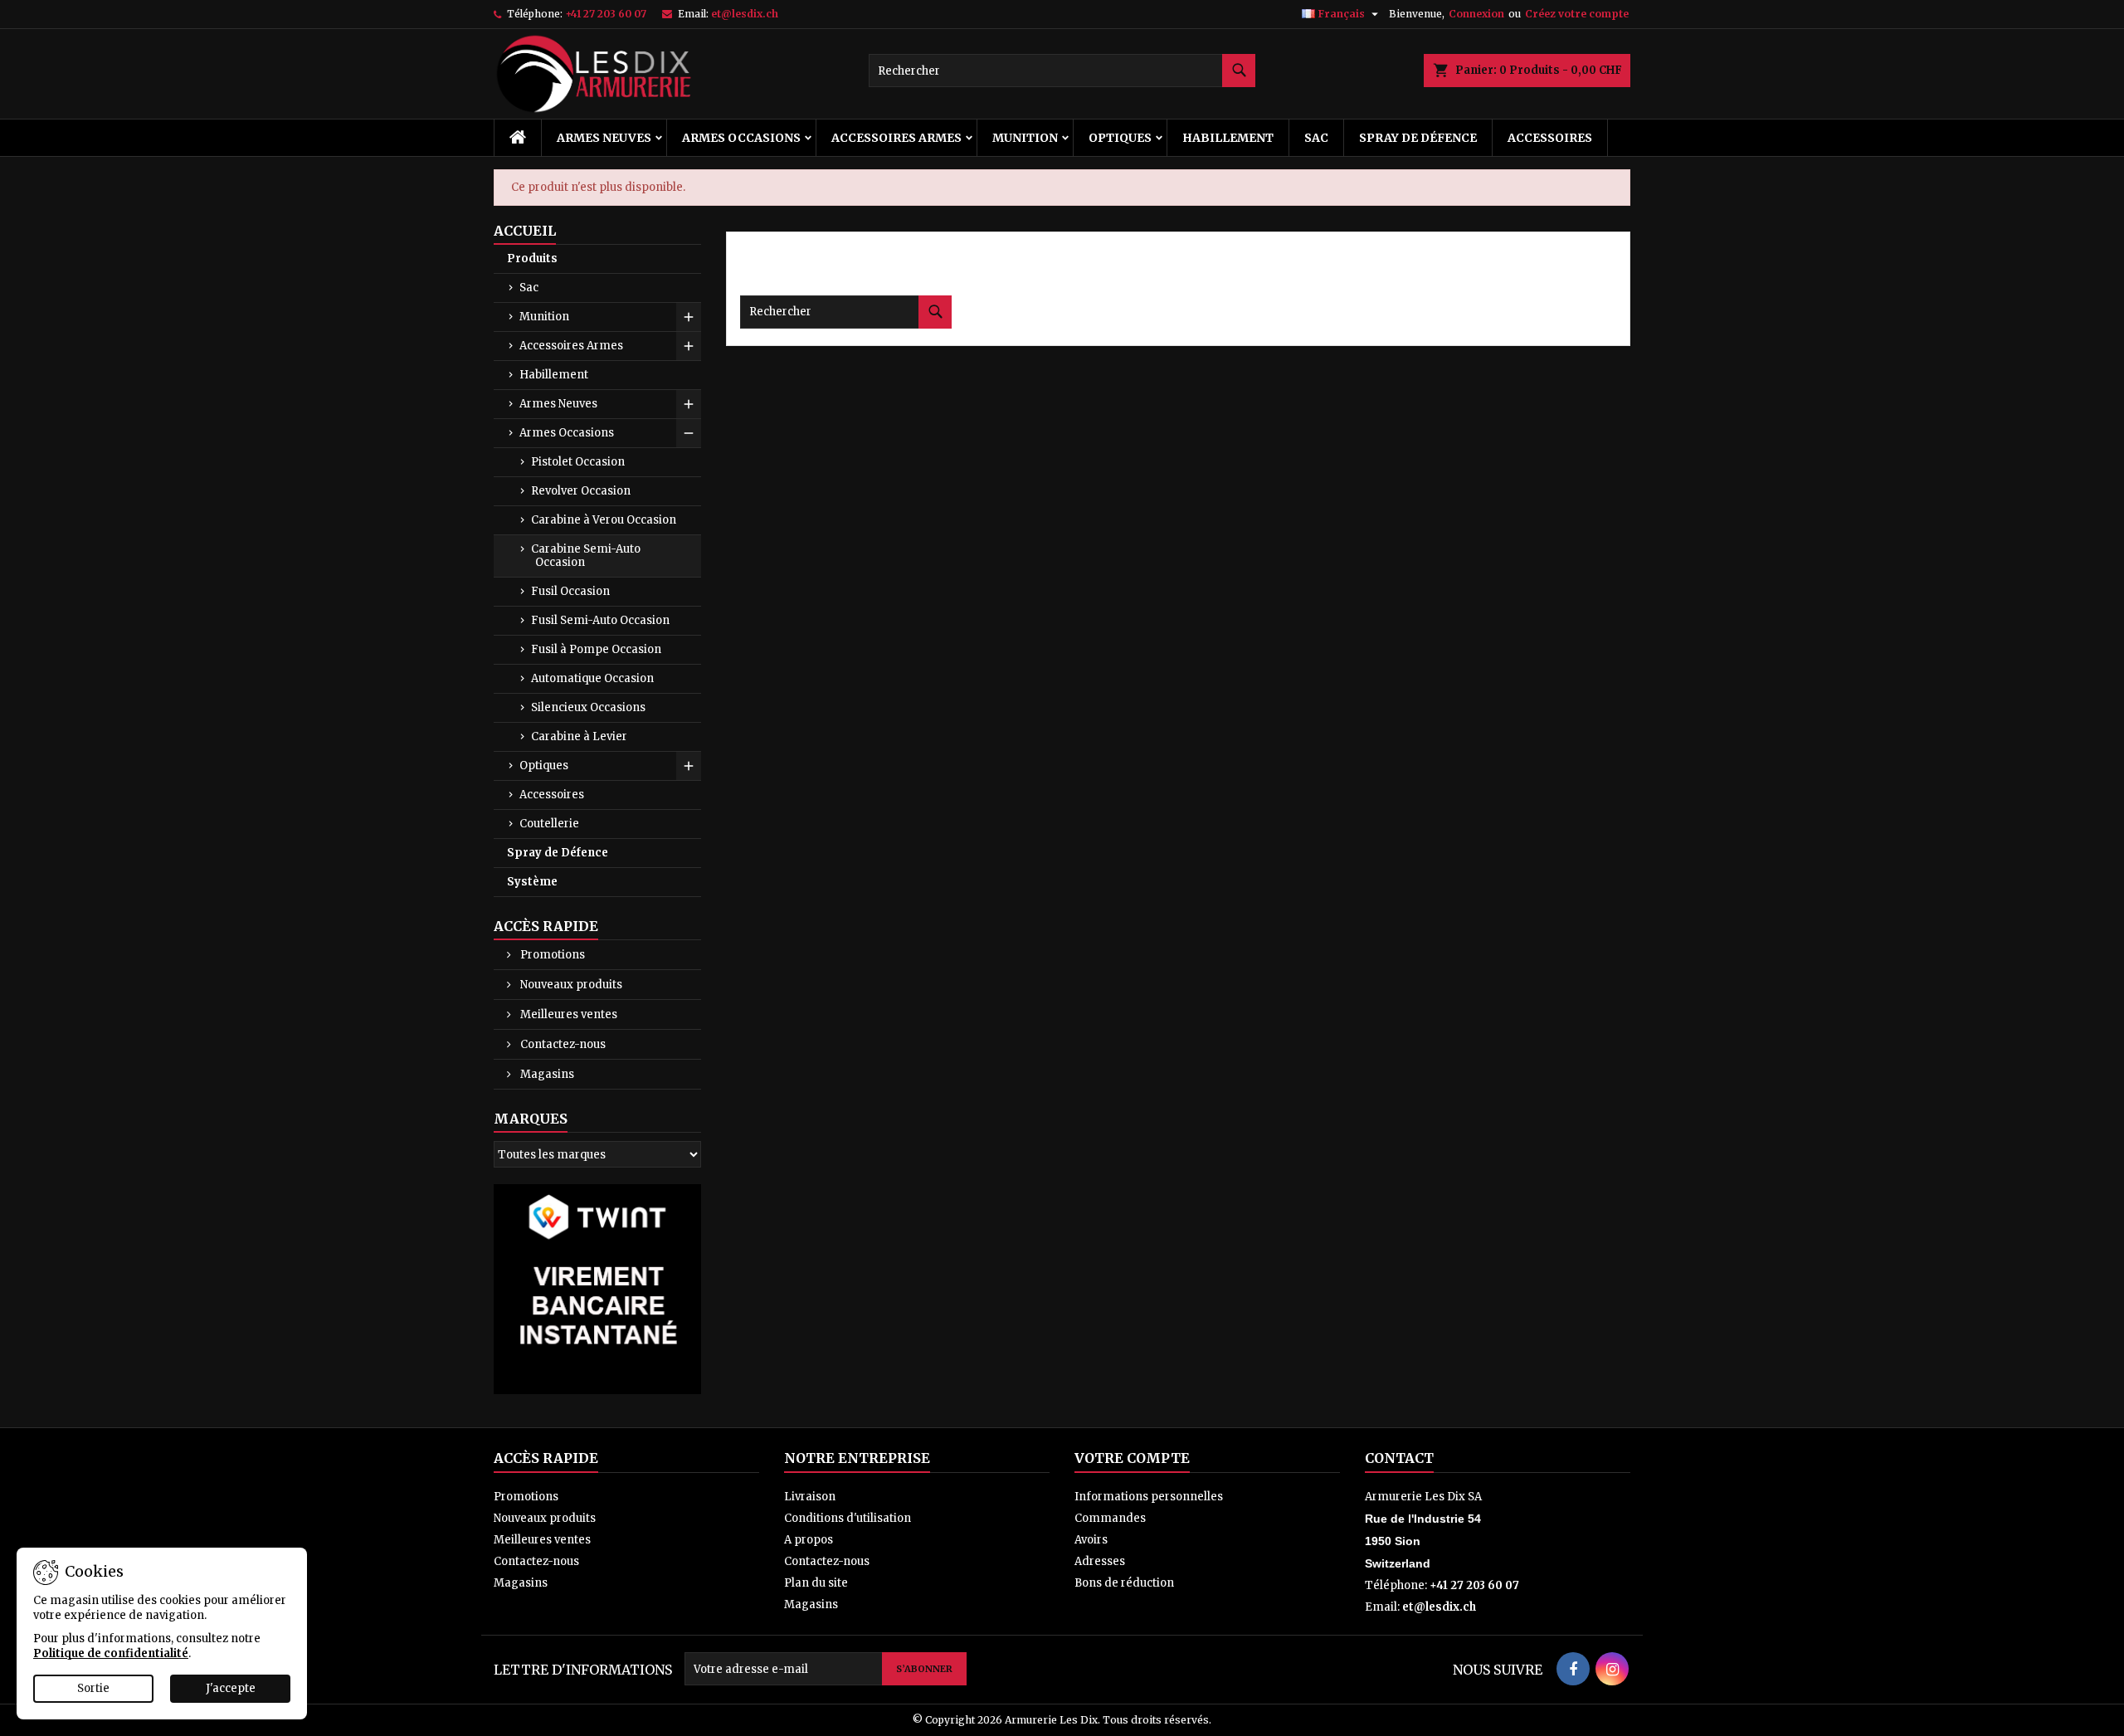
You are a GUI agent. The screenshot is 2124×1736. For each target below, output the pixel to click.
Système (532, 882)
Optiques (1120, 138)
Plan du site (816, 1583)
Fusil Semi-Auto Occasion (600, 620)
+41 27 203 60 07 (606, 14)
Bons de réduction (1124, 1583)
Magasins (546, 1074)
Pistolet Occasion (578, 462)
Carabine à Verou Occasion (604, 520)
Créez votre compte (1577, 14)
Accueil (525, 231)
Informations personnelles (1149, 1497)
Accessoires (1550, 138)
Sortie (93, 1688)
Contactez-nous (562, 1044)
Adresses (1100, 1561)
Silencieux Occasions (588, 707)
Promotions (551, 955)
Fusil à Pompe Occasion (596, 649)
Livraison (810, 1497)
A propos (809, 1540)
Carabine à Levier (579, 736)
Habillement (1228, 138)
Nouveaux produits (570, 985)
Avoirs (1091, 1540)
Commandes (1110, 1518)
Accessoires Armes (896, 138)
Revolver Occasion (581, 491)
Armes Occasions (741, 138)
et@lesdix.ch (745, 14)
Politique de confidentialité (111, 1653)
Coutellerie (549, 824)
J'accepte (231, 1688)
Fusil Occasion (570, 591)
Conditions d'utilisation (848, 1518)
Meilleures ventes (568, 1014)
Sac (1316, 138)
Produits (532, 258)
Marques (531, 1119)
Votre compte (1132, 1458)
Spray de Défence (1418, 138)
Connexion (1476, 14)
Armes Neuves (604, 138)
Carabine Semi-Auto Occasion (586, 556)
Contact (1399, 1458)
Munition (1025, 138)
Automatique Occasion (592, 678)
